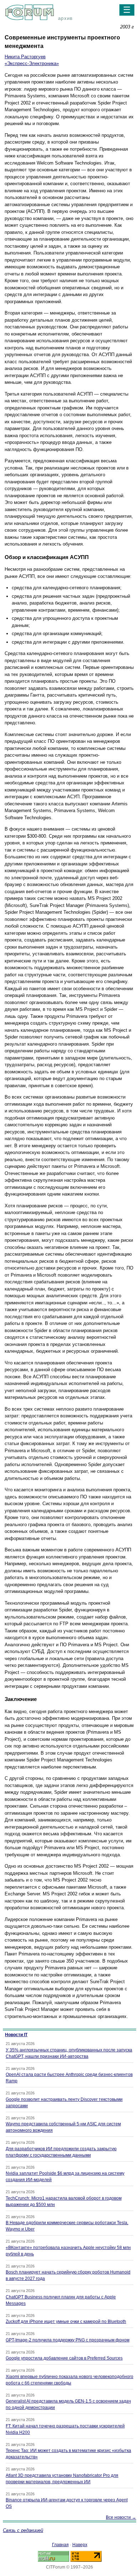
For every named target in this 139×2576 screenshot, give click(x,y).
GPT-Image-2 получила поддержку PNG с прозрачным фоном (68, 2340)
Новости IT (16, 2035)
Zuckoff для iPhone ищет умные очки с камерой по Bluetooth (66, 2322)
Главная (60, 2545)
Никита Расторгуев (25, 57)
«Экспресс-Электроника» (32, 63)
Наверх (80, 2545)
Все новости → (121, 2517)
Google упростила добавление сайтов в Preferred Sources (64, 2358)
